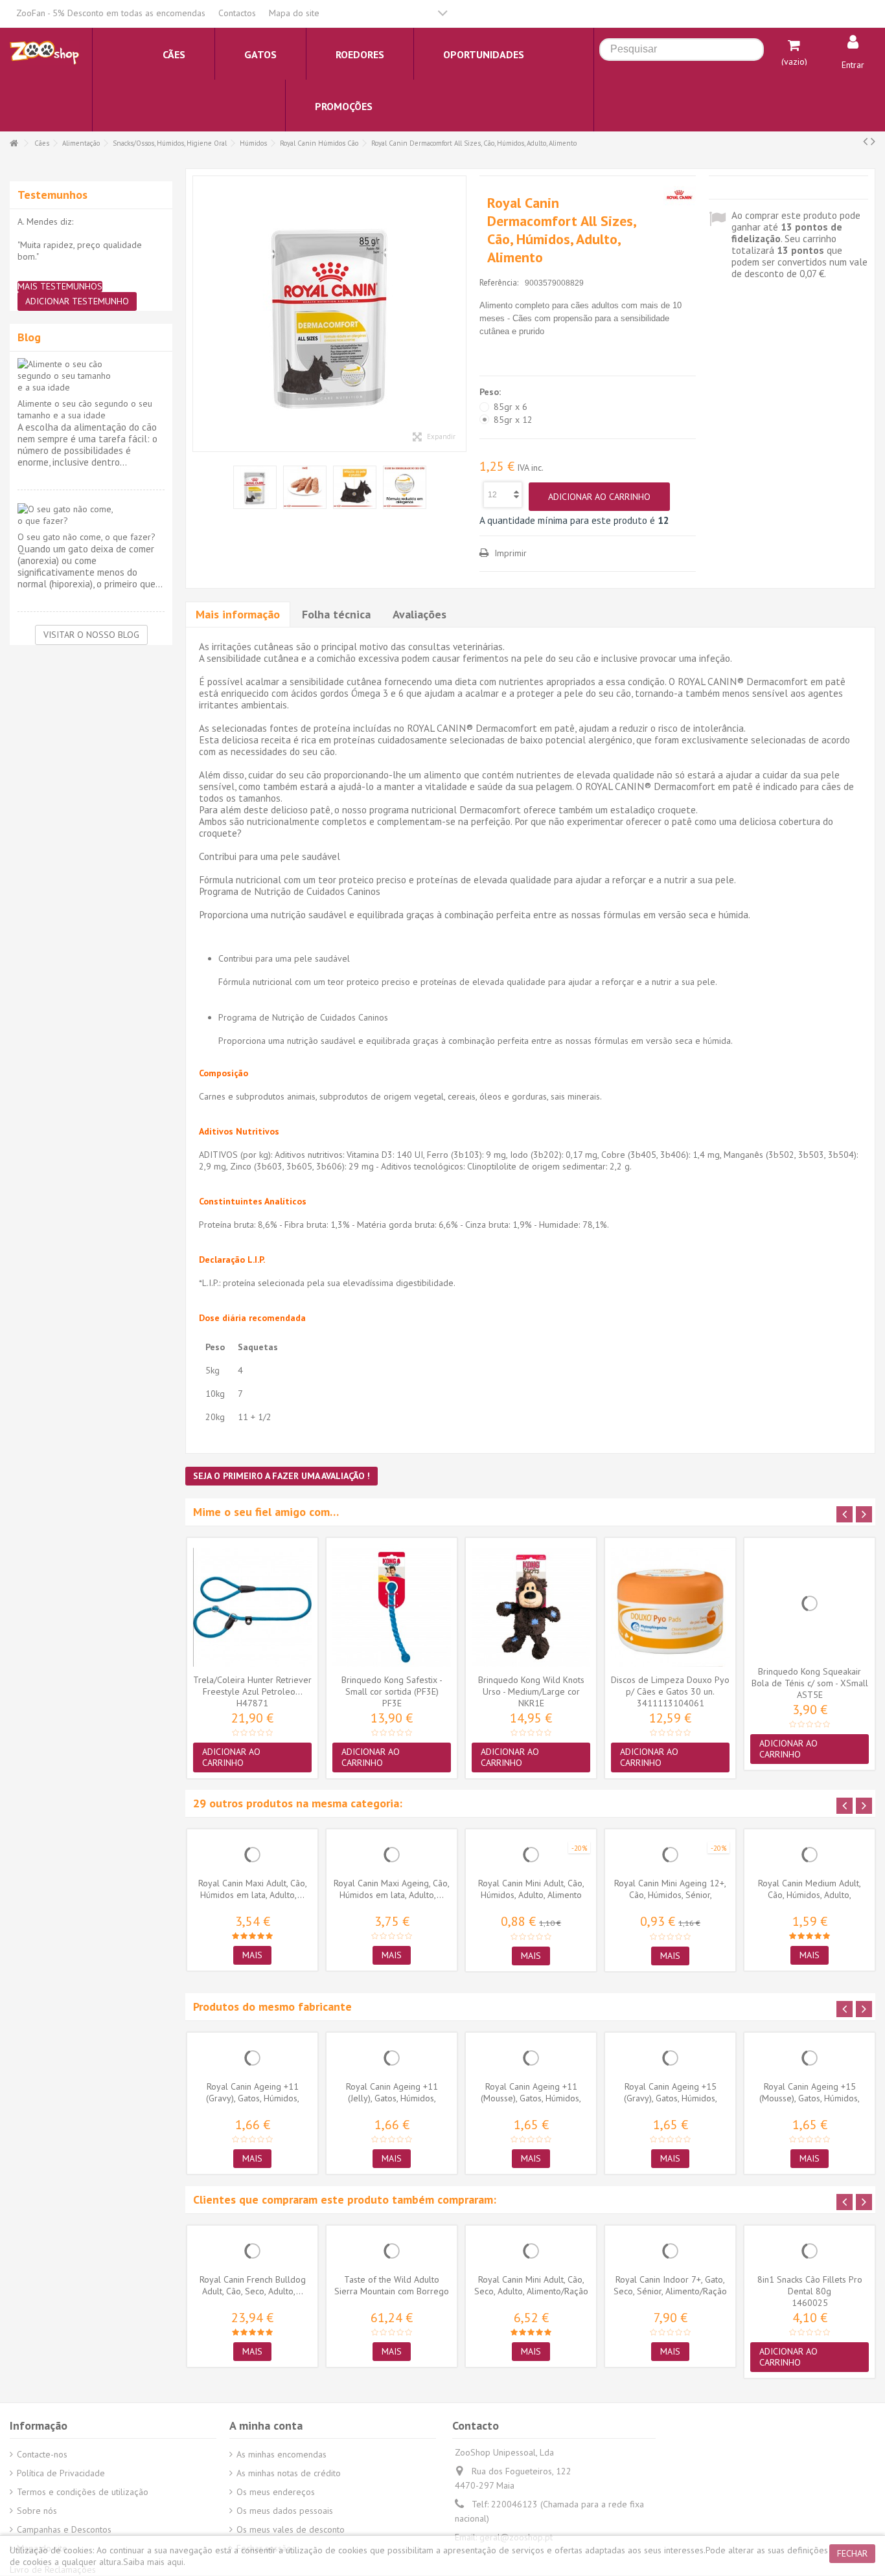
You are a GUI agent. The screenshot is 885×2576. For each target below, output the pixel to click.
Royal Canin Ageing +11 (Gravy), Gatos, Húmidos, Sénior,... (253, 2098)
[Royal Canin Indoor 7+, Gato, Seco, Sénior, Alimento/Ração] (670, 2251)
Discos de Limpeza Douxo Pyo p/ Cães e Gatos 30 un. (670, 1686)
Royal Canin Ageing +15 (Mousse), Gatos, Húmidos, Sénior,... (810, 2098)
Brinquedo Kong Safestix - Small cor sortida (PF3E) (392, 1686)
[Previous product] (865, 141)
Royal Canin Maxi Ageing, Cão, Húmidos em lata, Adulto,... (392, 1889)
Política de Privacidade (61, 2473)
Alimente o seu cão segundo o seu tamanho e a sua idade (85, 409)
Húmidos (253, 143)
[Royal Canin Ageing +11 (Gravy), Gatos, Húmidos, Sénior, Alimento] (252, 2058)
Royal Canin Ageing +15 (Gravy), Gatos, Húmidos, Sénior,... (671, 2098)
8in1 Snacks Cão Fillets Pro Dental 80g (810, 2285)
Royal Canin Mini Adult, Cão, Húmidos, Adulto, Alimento (531, 1889)
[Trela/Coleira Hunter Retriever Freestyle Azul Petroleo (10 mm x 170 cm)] (252, 1607)
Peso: (491, 392)
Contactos (237, 13)
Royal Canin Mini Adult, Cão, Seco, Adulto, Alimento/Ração (531, 2285)
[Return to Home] (14, 143)
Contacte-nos (42, 2454)
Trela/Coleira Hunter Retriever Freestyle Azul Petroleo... (252, 1686)
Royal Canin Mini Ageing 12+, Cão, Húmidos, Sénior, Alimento (670, 1895)
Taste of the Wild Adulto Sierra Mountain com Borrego (392, 2285)
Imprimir (509, 553)
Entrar (853, 65)
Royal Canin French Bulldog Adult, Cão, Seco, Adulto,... (253, 2285)
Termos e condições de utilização (83, 2492)
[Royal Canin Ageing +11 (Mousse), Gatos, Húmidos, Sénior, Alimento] (531, 2058)
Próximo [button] (459, 314)
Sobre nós (37, 2511)
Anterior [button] (200, 314)
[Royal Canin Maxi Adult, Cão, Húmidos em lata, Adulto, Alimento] (252, 1855)
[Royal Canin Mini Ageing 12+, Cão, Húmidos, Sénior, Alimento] (670, 1855)
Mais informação (238, 614)
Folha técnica (336, 614)
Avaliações (420, 614)
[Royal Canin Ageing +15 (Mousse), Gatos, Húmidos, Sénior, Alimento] (810, 2058)
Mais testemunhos (60, 287)
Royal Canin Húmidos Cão (319, 143)
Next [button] (864, 1514)
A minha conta (266, 2425)
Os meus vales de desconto (291, 2529)
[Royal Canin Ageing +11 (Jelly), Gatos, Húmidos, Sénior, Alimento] (392, 2058)
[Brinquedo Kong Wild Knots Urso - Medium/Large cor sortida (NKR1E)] (531, 1607)
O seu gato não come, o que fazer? (86, 537)
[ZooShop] (44, 52)
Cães (42, 143)
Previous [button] (845, 1514)
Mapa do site (294, 13)
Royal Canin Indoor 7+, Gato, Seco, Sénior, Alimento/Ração (670, 2285)
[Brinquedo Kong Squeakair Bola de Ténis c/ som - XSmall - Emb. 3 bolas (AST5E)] (810, 1603)
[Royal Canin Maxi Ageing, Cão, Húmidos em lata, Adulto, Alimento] (392, 1855)
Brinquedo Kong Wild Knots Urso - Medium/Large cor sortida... (531, 1691)
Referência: (499, 283)
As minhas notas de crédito (289, 2473)
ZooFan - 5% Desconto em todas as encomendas (111, 13)
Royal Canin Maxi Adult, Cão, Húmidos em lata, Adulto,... (253, 1889)
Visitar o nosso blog (91, 635)
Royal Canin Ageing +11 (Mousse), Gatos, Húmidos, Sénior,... (531, 2098)
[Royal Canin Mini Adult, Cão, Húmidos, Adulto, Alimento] (531, 1855)
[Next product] (873, 141)
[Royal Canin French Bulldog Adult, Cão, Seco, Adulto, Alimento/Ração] (252, 2251)
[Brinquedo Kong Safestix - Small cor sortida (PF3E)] (392, 1607)
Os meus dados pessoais (285, 2511)
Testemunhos (52, 195)
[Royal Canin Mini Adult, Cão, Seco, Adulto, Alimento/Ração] (531, 2251)
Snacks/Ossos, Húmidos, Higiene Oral (170, 143)
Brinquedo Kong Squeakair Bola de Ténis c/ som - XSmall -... (810, 1683)
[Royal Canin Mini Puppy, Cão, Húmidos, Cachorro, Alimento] (329, 314)
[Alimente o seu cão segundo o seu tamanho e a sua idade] (91, 376)
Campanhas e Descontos (64, 2529)
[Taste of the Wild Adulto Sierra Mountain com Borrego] (392, 2251)
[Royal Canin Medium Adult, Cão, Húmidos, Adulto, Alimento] (810, 1855)
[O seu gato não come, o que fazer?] (91, 515)
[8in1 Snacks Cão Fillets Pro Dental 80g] (810, 2251)
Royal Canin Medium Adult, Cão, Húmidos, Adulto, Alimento (810, 1895)
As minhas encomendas (282, 2454)
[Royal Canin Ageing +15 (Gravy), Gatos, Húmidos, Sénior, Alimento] (670, 2058)
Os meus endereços (276, 2492)
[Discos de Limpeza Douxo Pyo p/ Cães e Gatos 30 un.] (670, 1607)
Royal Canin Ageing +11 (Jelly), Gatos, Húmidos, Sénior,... (392, 2098)
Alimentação (81, 143)
